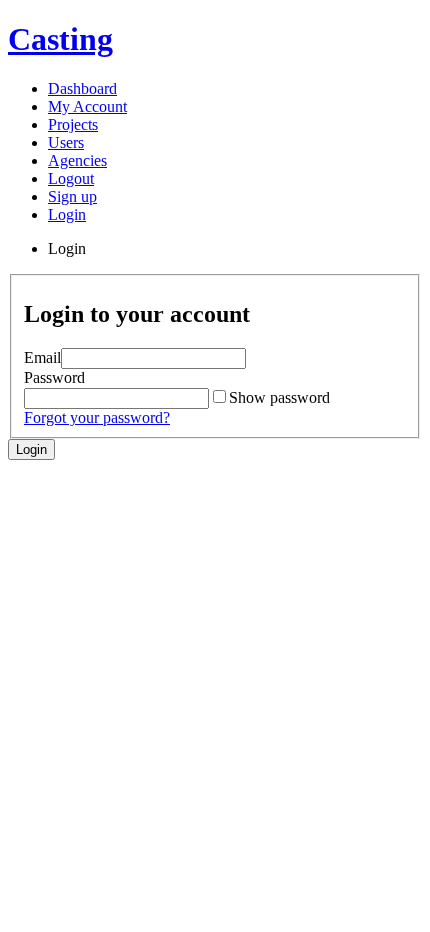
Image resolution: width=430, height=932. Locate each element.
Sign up (72, 196)
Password (54, 377)
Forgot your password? (97, 417)
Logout (71, 178)
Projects (73, 124)
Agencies (77, 160)
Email (42, 357)
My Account (87, 106)
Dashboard (82, 88)
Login (67, 214)
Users (66, 142)
